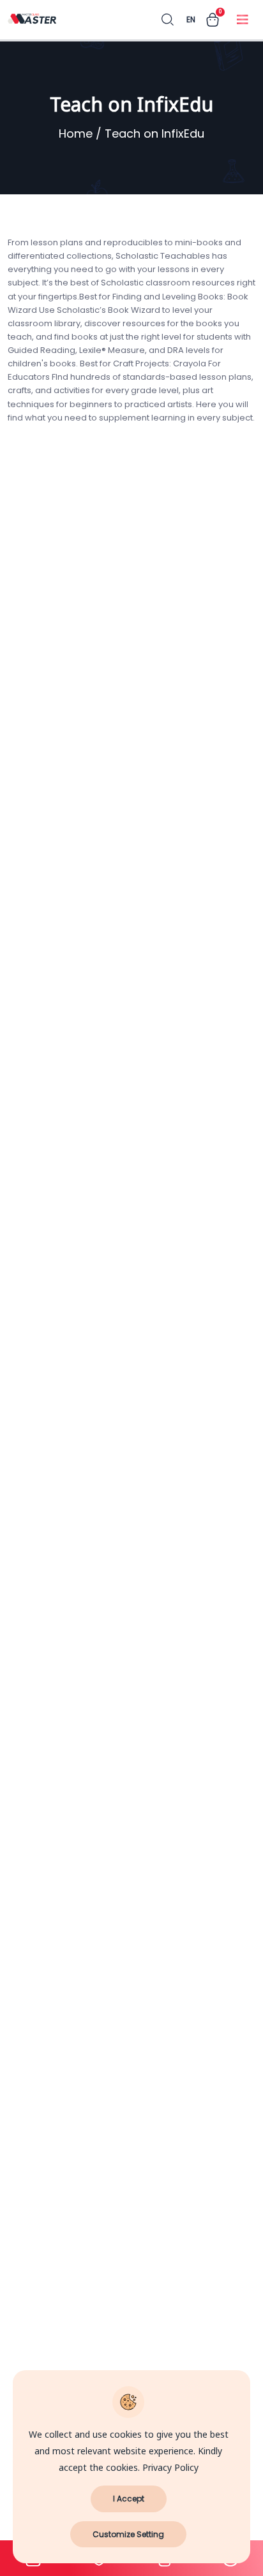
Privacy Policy (170, 2468)
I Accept (129, 2499)
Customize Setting (128, 2534)
